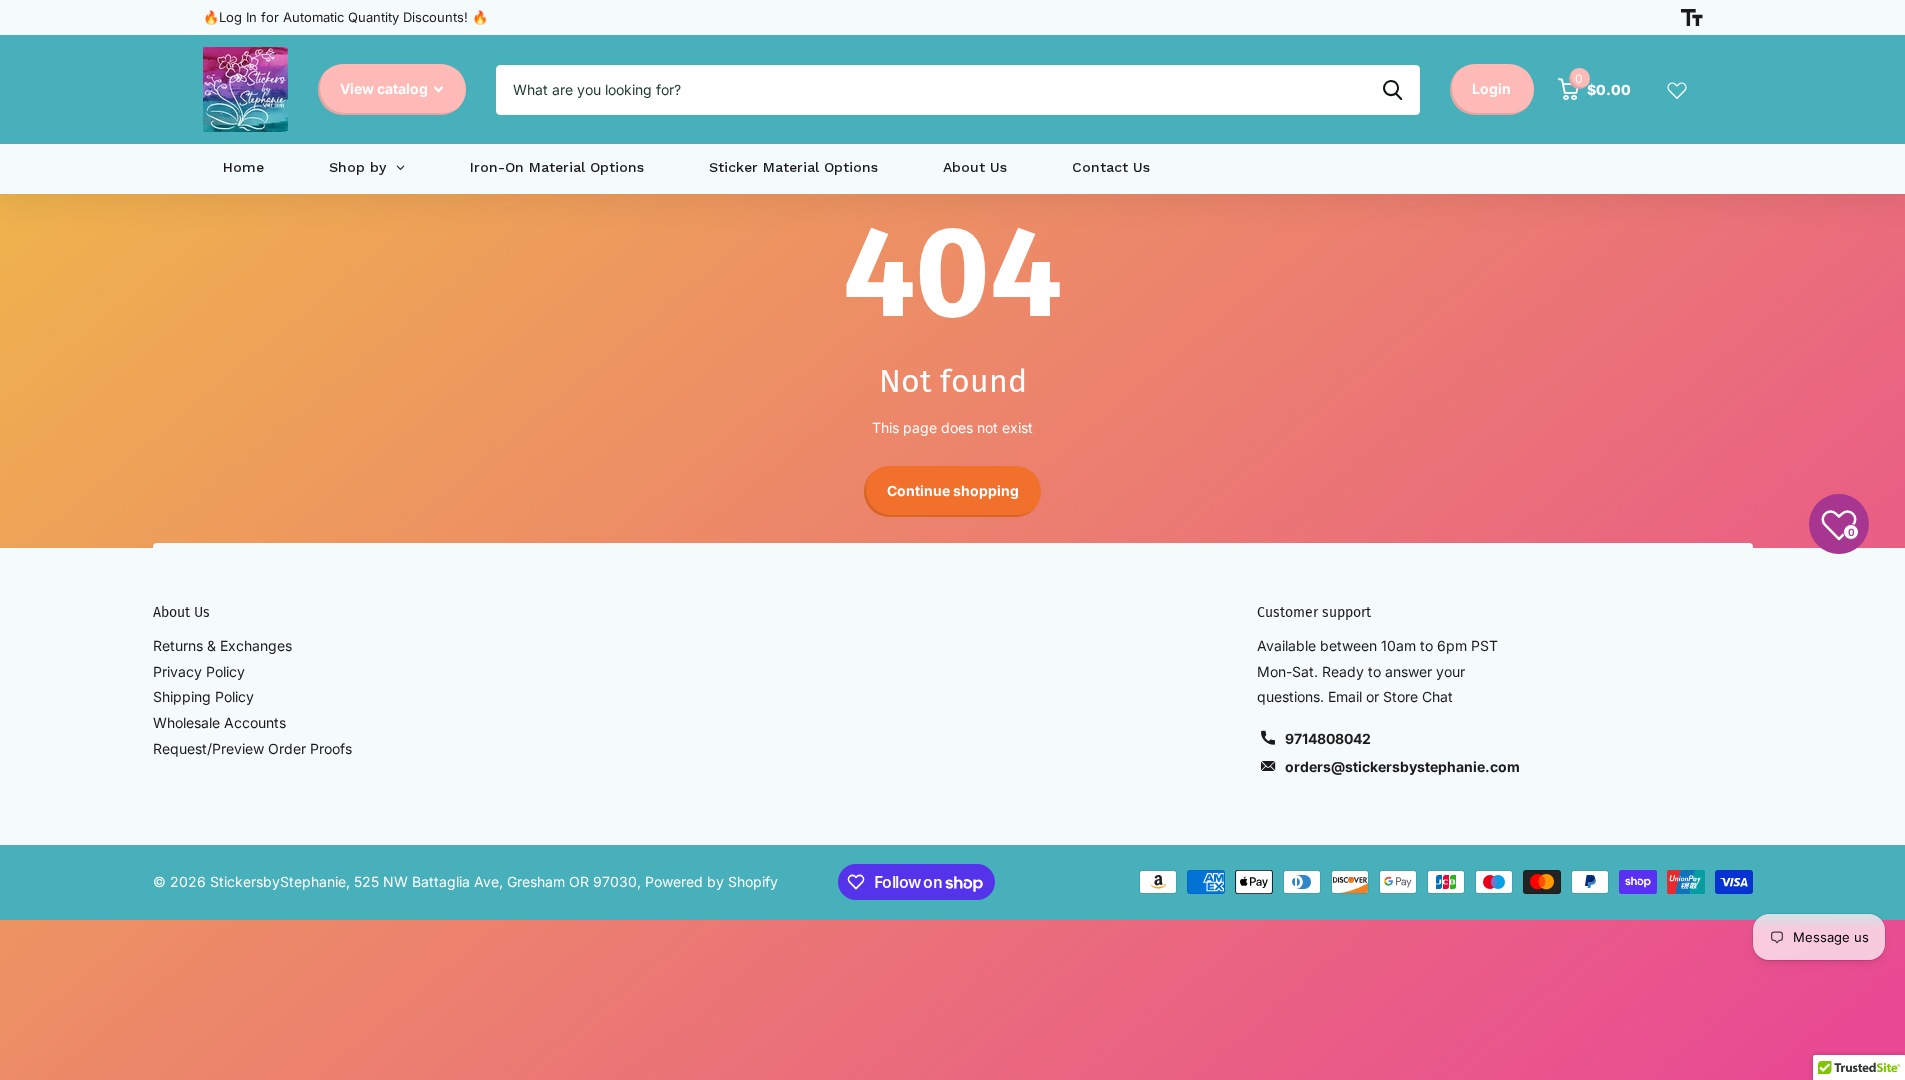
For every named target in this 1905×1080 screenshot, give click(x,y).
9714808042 (1328, 738)
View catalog (385, 88)
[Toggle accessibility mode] (1692, 18)
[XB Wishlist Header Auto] (1677, 90)
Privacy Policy (199, 671)
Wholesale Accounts (219, 722)
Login (1491, 88)
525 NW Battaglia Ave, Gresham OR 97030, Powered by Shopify (566, 881)
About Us (181, 612)
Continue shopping (953, 490)
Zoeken (1392, 90)
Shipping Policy (203, 696)
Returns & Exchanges (222, 645)
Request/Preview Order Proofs (252, 748)
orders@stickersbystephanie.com (1402, 766)
